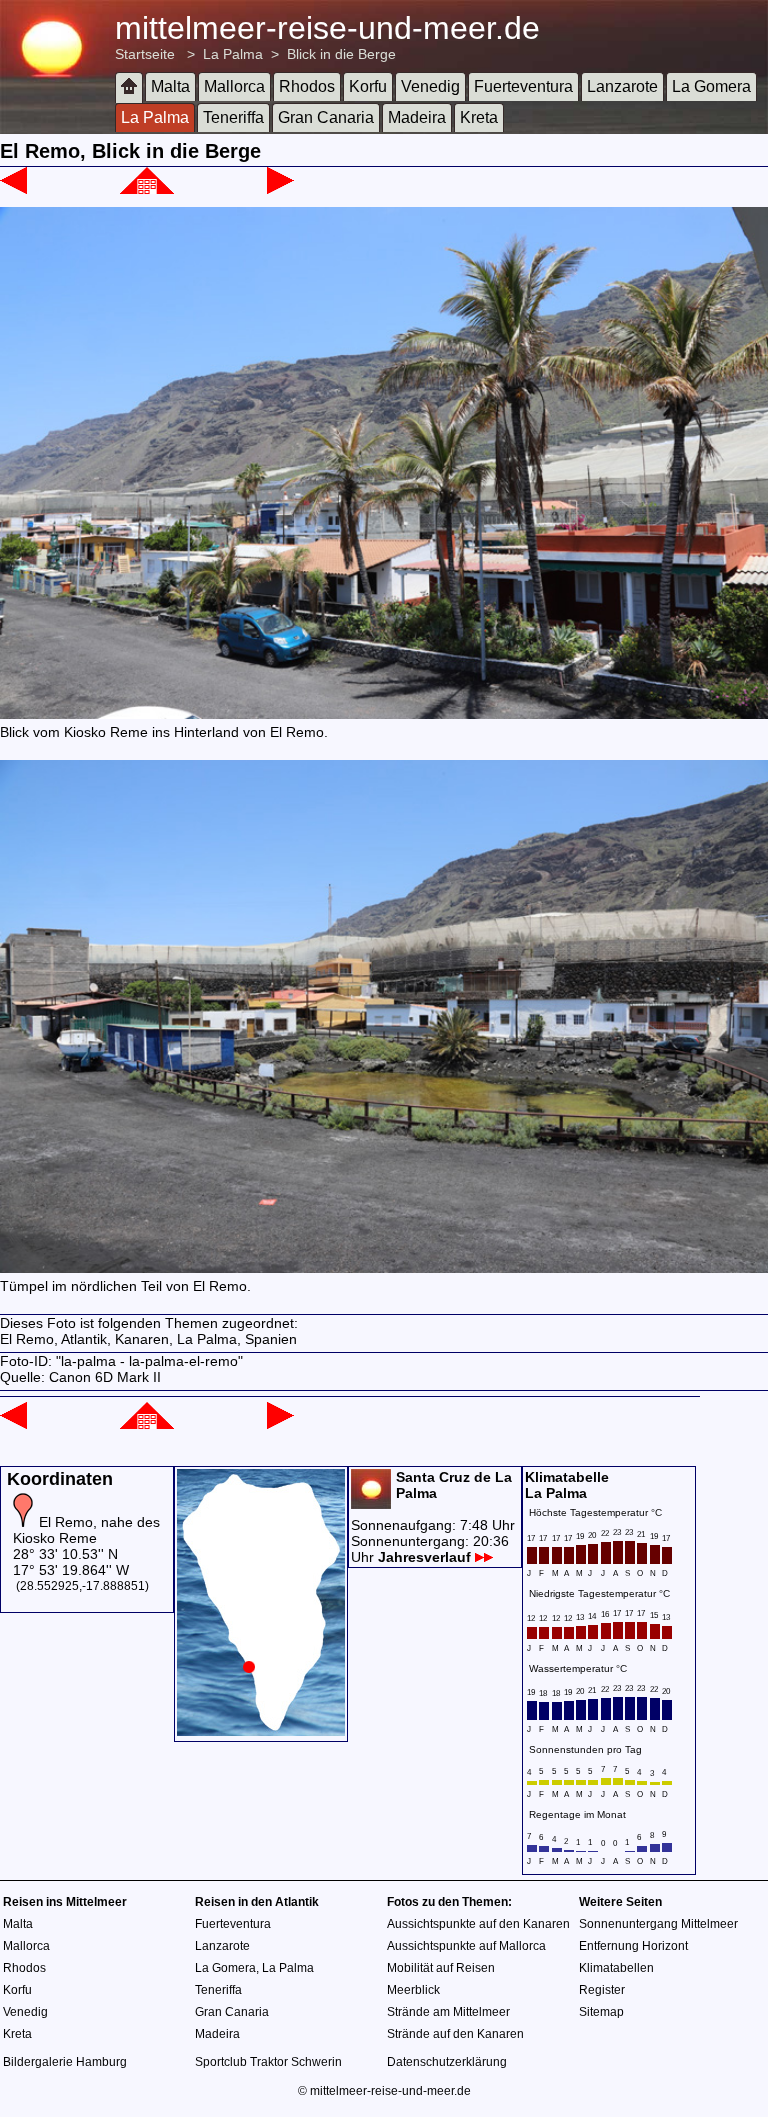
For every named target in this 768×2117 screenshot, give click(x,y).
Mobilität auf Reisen (441, 1968)
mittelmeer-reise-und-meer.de (327, 28)
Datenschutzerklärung (447, 2062)
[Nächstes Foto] (280, 189)
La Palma (233, 54)
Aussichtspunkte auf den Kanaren (478, 1924)
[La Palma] (147, 189)
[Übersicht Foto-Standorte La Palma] (261, 1731)
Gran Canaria (326, 117)
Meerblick (413, 1990)
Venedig (430, 86)
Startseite (145, 54)
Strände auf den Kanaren (455, 2034)
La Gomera (711, 86)
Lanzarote (622, 86)
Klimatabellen (616, 1968)
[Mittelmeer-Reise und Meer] (129, 87)
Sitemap (601, 2012)
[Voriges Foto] (13, 189)
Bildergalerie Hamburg (65, 2062)
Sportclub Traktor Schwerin (268, 2062)
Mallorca (234, 86)
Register (602, 1990)
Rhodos (307, 86)
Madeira (417, 117)
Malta (170, 86)
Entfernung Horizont (633, 1946)
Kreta (479, 117)
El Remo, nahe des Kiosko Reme (86, 1530)
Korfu (368, 86)
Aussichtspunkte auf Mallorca (466, 1946)
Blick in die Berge (341, 54)
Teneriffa (233, 117)
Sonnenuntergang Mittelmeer (658, 1924)
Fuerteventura (523, 86)
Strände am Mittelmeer (448, 2012)
